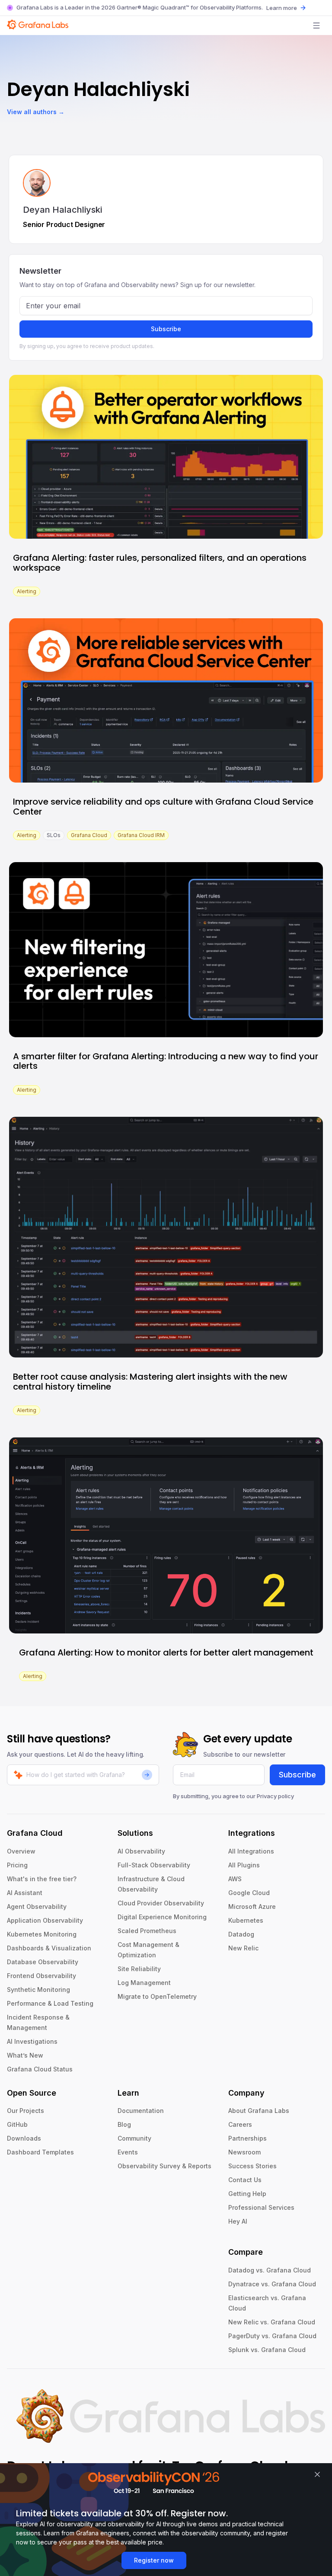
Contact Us (245, 2180)
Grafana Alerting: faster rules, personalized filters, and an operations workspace (160, 563)
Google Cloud (249, 1893)
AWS (235, 1879)
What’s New (25, 2055)
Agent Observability (37, 1906)
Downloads (24, 2138)
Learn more (282, 8)
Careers (240, 2124)
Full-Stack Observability (154, 1865)
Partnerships (247, 2138)
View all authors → (36, 112)
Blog (124, 2124)
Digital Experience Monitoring (162, 1917)
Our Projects (26, 2111)
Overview (21, 1851)
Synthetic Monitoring (38, 1990)
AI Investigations (32, 2041)
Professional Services (261, 2207)
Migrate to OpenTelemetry (157, 1996)
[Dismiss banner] (317, 2474)
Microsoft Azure (252, 1906)
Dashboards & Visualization (49, 1948)
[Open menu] (316, 26)
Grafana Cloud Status (40, 2069)
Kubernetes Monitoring (42, 1934)
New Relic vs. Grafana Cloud (272, 2322)
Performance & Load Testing (50, 2003)
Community (134, 2138)
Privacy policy (275, 1796)
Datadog (241, 1934)
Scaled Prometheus (147, 1931)
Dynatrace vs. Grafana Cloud (272, 2284)
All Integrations (251, 1851)
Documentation (141, 2111)
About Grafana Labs (259, 2111)
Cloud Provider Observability (161, 1903)
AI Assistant (25, 1893)
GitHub (17, 2124)
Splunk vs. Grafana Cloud (267, 2350)
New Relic (243, 1948)
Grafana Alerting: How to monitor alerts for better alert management (166, 1652)
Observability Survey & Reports (164, 2166)
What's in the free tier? (42, 1879)
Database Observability (43, 1962)
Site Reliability (139, 1969)
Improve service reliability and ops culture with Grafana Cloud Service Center (163, 807)
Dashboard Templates (40, 2152)
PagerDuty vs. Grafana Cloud (272, 2336)
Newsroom (244, 2152)
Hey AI (238, 2221)
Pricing (17, 1865)
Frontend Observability (41, 1976)
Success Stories (252, 2166)
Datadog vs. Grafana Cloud (270, 2270)
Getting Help (247, 2194)
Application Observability (45, 1920)
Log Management (144, 1983)
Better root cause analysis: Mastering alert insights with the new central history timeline (150, 1382)
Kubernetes (246, 1920)
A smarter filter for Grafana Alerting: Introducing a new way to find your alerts (166, 1061)
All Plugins (244, 1865)
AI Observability (141, 1851)
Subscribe (166, 329)
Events (128, 2152)
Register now (154, 2560)
